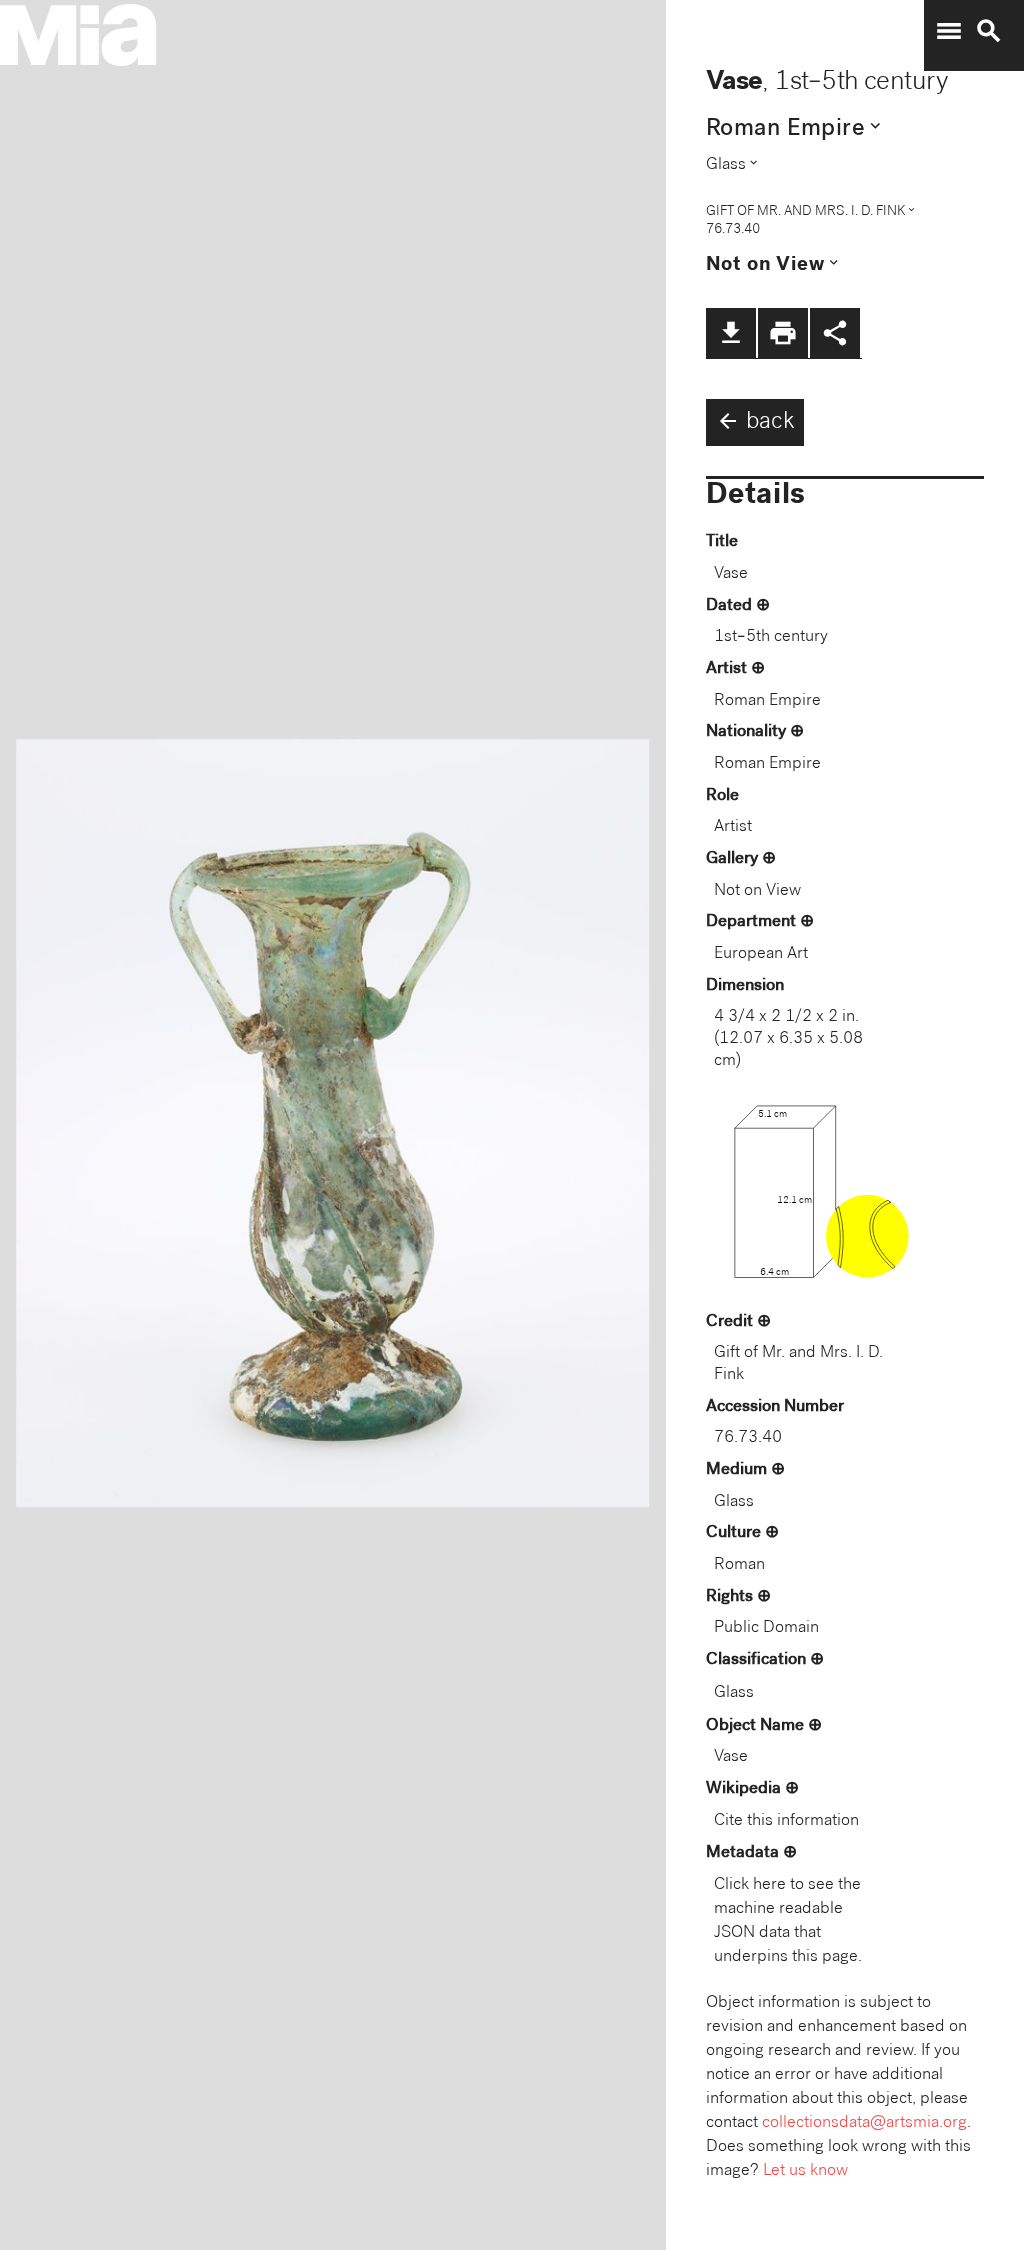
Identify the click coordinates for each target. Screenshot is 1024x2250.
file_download (731, 333)
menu (949, 31)
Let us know (805, 2171)
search (989, 31)
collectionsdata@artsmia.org (864, 2123)
